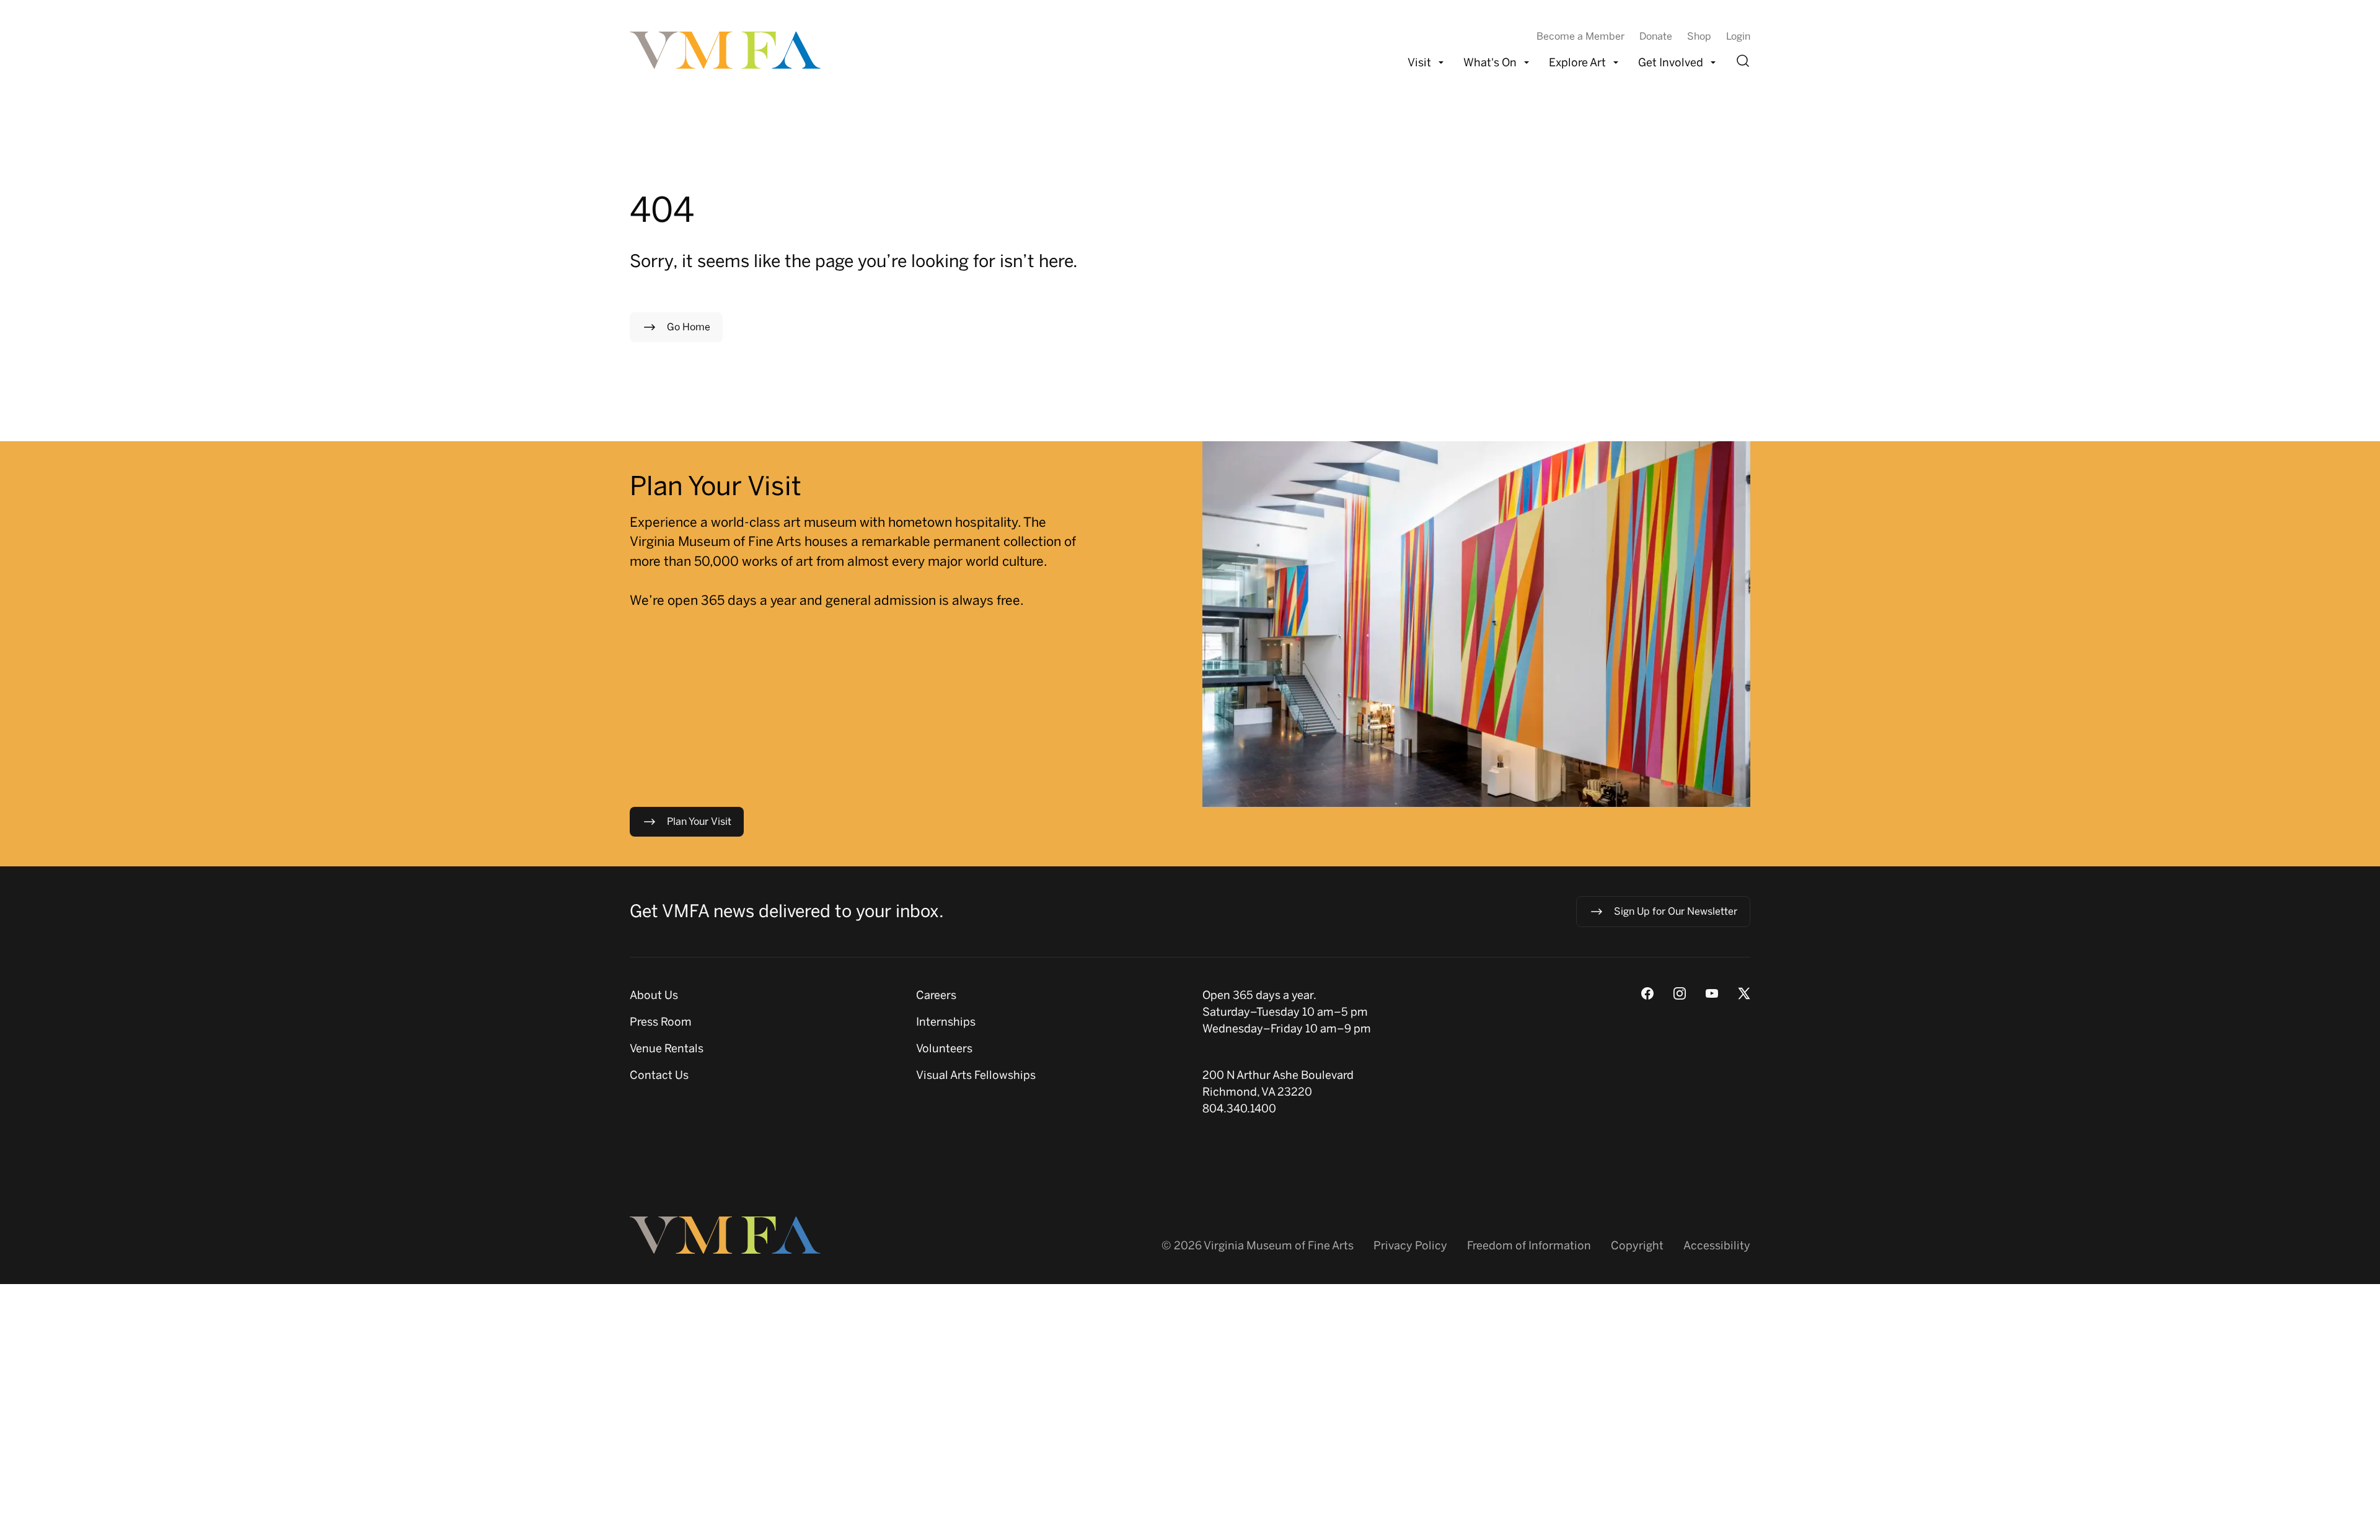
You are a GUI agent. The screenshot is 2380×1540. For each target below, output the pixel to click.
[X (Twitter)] (1744, 993)
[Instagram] (1680, 993)
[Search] (1743, 61)
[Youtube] (1712, 993)
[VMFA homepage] (726, 50)
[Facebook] (1647, 993)
